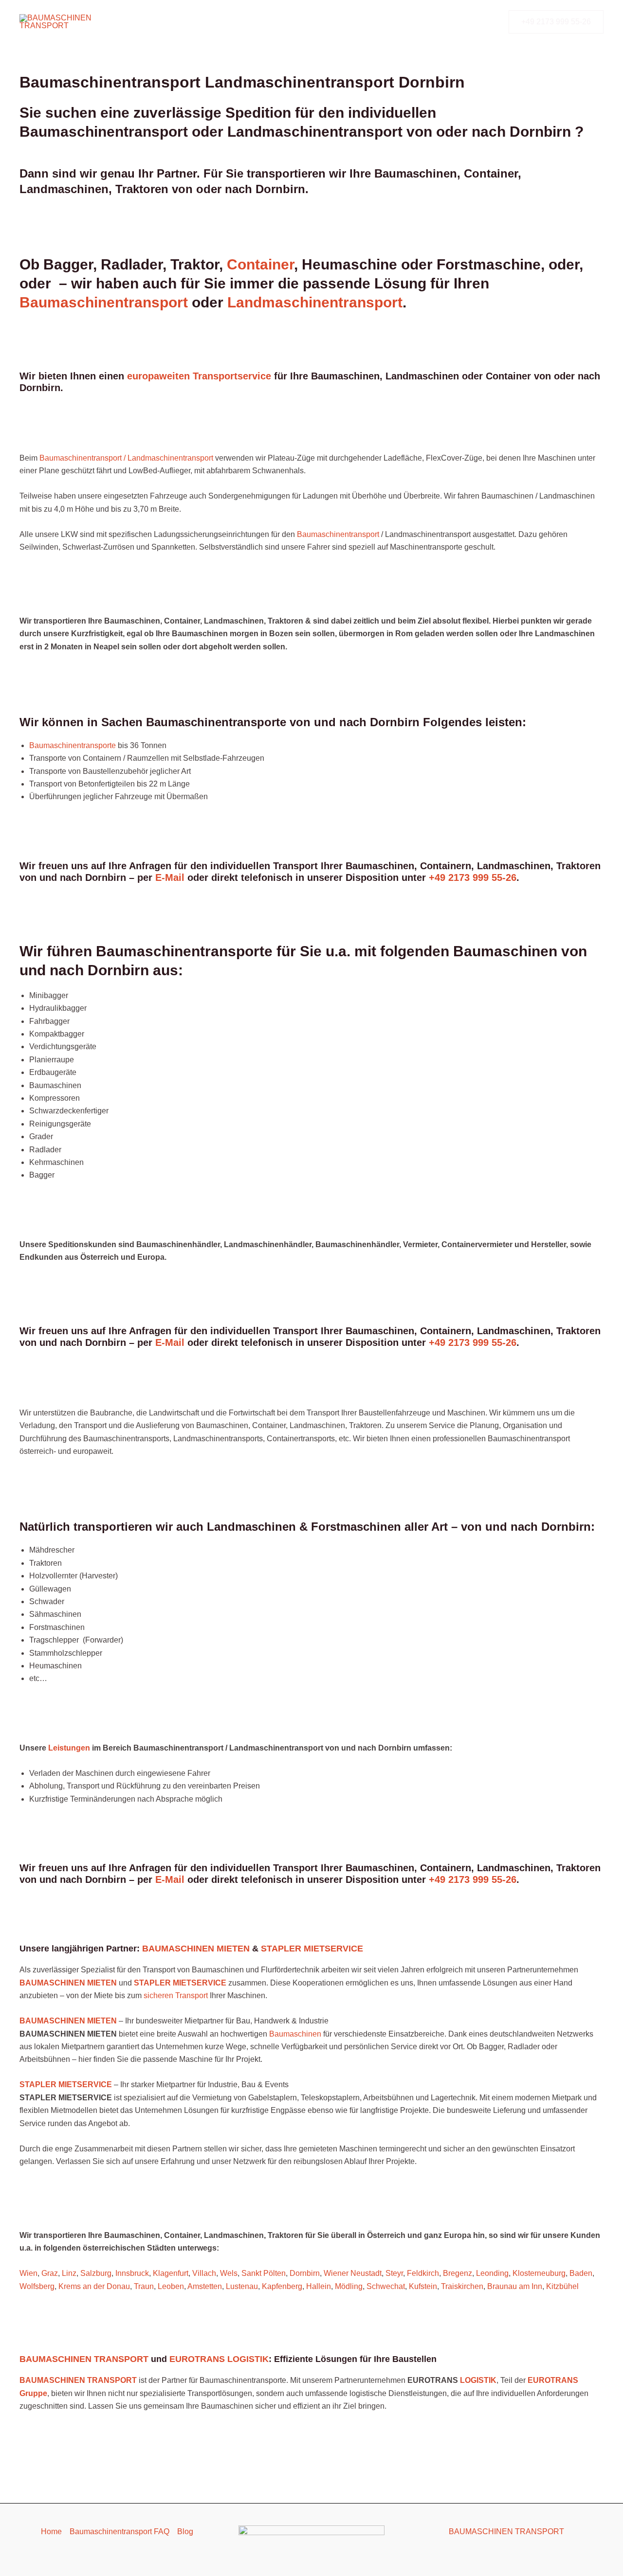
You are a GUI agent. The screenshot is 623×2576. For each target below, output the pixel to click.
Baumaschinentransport (106, 302)
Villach (204, 2273)
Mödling (349, 2286)
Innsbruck (132, 2273)
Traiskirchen (462, 2286)
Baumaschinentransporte (192, 22)
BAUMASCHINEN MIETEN (196, 1949)
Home (51, 2531)
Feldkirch (423, 2273)
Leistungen (270, 22)
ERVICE (97, 2084)
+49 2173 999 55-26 (473, 877)
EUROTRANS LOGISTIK (219, 2359)
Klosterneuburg (539, 2273)
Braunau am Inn (515, 2286)
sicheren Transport (176, 1995)
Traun (144, 2286)
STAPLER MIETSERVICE (312, 1949)
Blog (185, 2531)
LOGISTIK (478, 2380)
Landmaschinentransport (315, 302)
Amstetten (205, 2286)
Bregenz (458, 2273)
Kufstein (423, 2286)
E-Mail (170, 877)
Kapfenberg (282, 2286)
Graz (50, 2273)
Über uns (321, 22)
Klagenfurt (171, 2273)
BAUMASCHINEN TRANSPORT (84, 2359)
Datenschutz (416, 22)
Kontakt (366, 22)
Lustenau (242, 2286)
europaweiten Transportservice (199, 376)
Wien (28, 2273)
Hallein (319, 2286)
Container (260, 264)
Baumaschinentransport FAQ (119, 2531)
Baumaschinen (296, 2034)
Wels (229, 2273)
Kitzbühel (562, 2286)
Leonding (492, 2273)
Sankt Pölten (264, 2273)
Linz (69, 2273)
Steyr (394, 2273)
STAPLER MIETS (51, 2084)
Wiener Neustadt (353, 2273)
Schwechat (386, 2286)
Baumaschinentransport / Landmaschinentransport (126, 458)
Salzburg (96, 2273)
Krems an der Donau (94, 2286)
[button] (556, 22)
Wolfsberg (37, 2286)
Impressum (472, 22)
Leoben (171, 2286)
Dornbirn (305, 2273)
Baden (581, 2273)
